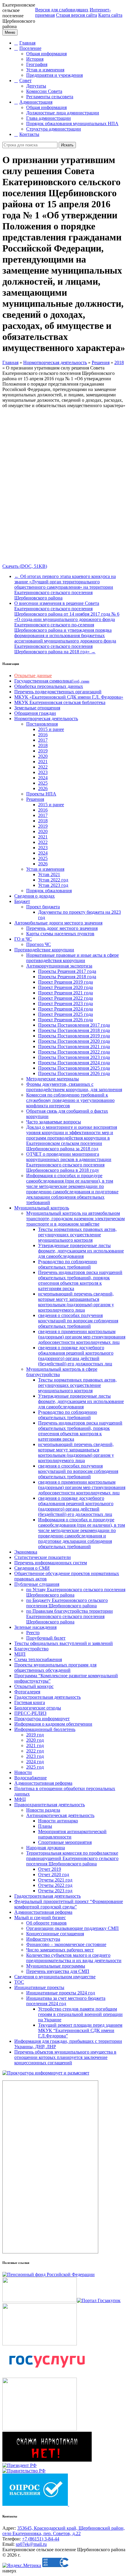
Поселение (30, 48)
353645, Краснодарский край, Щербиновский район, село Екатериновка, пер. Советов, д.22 (64, 2531)
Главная (27, 43)
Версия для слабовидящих (62, 10)
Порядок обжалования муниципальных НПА (72, 124)
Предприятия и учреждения (54, 75)
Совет (25, 80)
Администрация (36, 102)
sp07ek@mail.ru (31, 2544)
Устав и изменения (45, 70)
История (35, 59)
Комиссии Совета (44, 91)
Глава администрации (49, 118)
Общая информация (46, 54)
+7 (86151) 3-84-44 (41, 2539)
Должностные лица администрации (63, 113)
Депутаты (36, 86)
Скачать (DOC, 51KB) (25, 566)
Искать (67, 145)
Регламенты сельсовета (50, 97)
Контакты (29, 134)
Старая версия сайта (77, 15)
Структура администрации (54, 129)
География (37, 64)
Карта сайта (110, 15)
